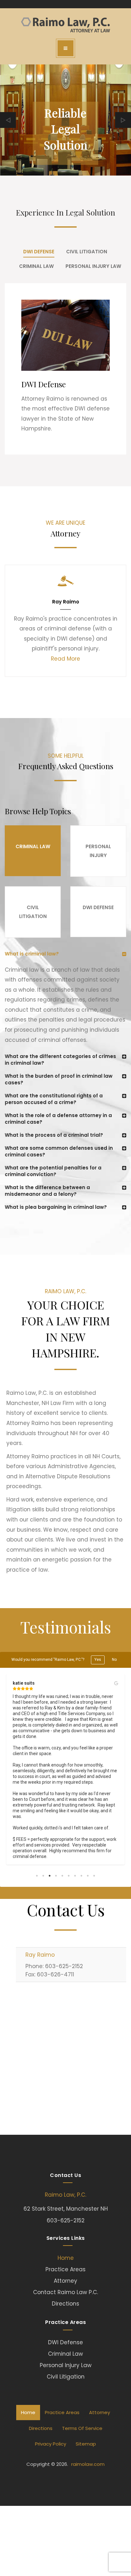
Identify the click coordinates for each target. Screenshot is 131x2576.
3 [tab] (50, 1876)
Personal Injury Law (66, 2365)
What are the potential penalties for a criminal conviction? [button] (53, 1171)
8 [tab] (81, 1876)
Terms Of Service (82, 2428)
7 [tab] (75, 1876)
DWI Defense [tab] (39, 252)
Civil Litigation (66, 2377)
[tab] (65, 954)
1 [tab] (37, 1876)
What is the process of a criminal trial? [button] (54, 1135)
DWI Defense (65, 2342)
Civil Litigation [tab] (87, 252)
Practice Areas (65, 2269)
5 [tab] (62, 1876)
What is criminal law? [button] (32, 954)
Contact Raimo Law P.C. (65, 2292)
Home (66, 2258)
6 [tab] (69, 1876)
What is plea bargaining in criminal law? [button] (56, 1207)
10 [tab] (94, 1876)
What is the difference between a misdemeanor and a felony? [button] (47, 1191)
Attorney (65, 2281)
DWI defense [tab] (98, 907)
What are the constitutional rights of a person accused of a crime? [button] (54, 1099)
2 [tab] (43, 1876)
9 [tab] (88, 1876)
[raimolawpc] (65, 25)
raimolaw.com (88, 2464)
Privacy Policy (51, 2444)
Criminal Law (65, 2354)
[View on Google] (116, 1683)
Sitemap (86, 2444)
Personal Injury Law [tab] (93, 266)
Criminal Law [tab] (36, 266)
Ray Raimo (40, 1955)
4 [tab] (56, 1876)
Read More (65, 659)
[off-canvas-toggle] (65, 48)
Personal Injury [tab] (98, 851)
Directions (65, 2304)
